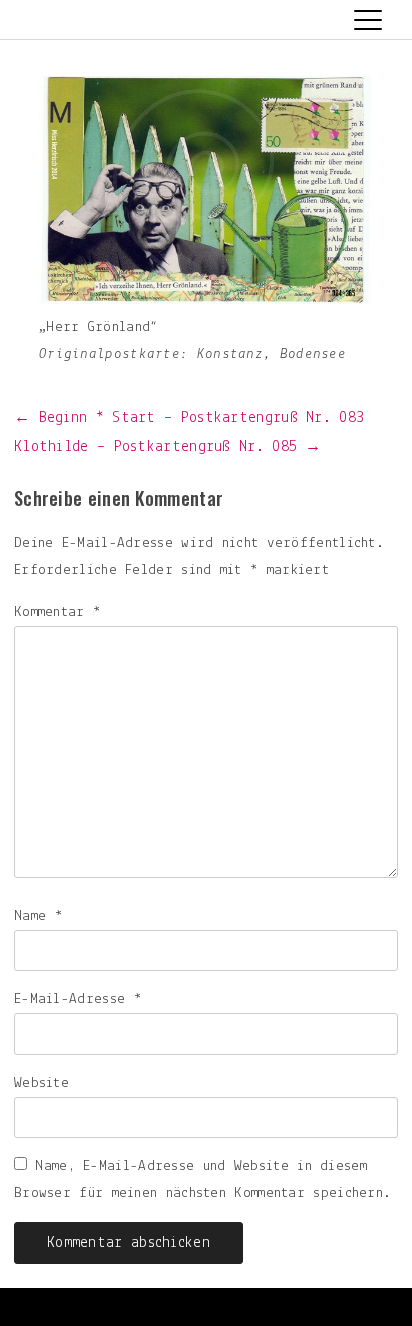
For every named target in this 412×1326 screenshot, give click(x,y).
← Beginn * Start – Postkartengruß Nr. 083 (189, 418)
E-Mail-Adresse (78, 999)
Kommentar (57, 612)
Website (41, 1083)
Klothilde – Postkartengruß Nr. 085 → (168, 447)
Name (38, 916)
